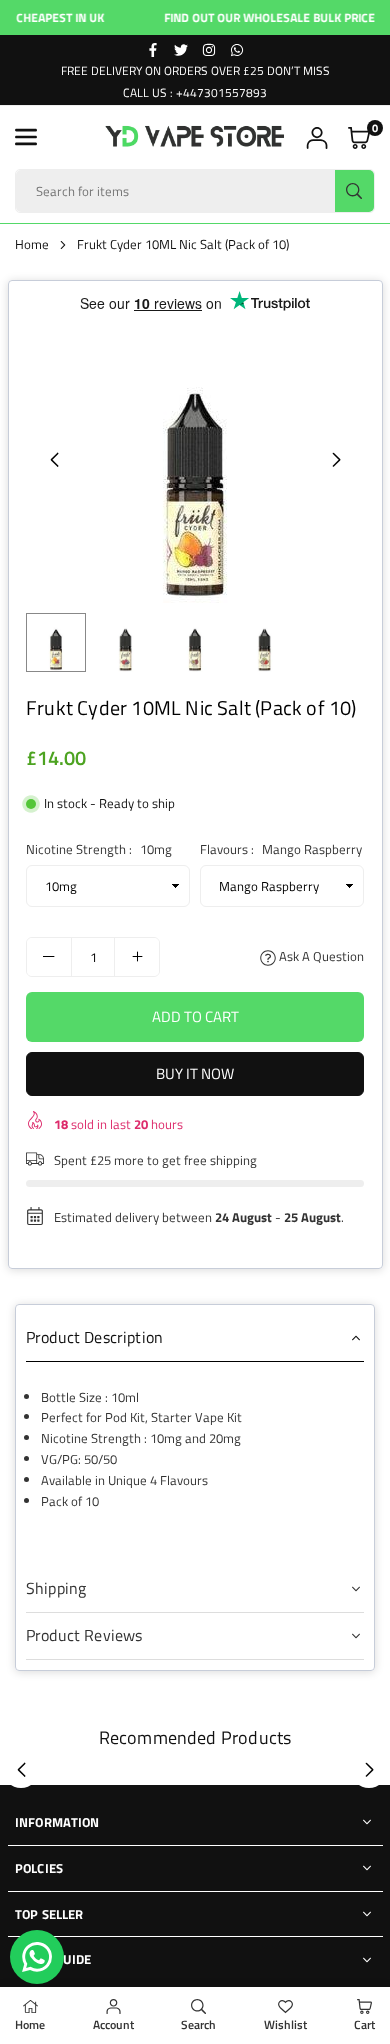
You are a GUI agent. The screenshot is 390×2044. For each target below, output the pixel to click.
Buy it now (195, 1073)
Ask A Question (320, 956)
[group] (195, 459)
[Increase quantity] (137, 957)
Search (198, 2024)
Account (113, 2024)
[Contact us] (37, 1957)
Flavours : (281, 849)
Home (32, 244)
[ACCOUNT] (317, 137)
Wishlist (285, 2024)
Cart (364, 2024)
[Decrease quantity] (49, 957)
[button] (26, 137)
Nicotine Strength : (99, 849)
